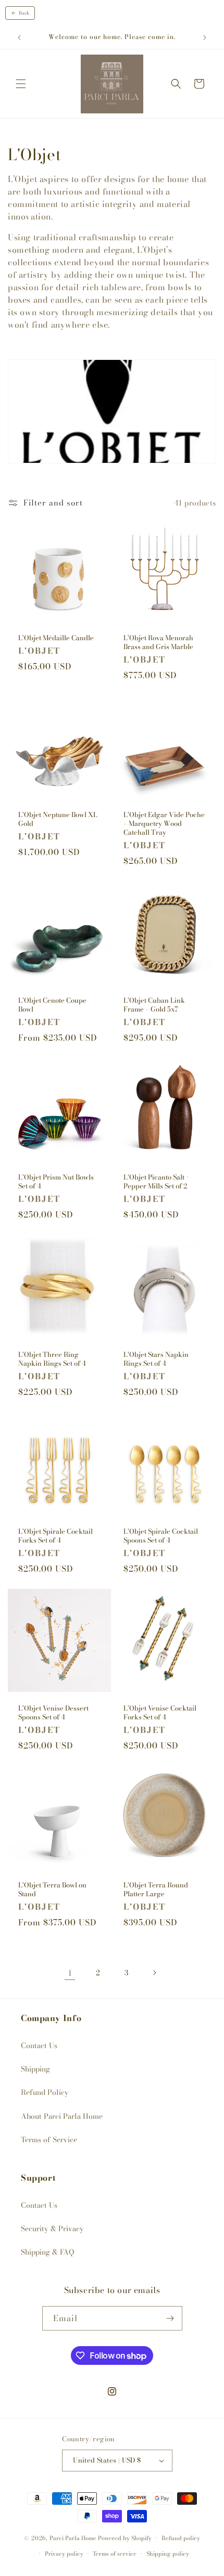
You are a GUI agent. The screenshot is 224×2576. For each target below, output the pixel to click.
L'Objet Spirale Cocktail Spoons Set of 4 (161, 1536)
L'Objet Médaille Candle (56, 638)
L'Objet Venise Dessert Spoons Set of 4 (53, 1713)
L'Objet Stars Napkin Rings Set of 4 (156, 1359)
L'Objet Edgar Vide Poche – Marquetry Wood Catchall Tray (164, 824)
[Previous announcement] (19, 37)
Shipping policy (168, 2554)
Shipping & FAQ (47, 2252)
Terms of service (115, 2554)
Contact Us (39, 2046)
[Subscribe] (170, 2318)
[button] (21, 84)
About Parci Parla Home (62, 2116)
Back (24, 13)
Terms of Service (49, 2140)
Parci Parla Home (73, 2538)
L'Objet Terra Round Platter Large (156, 1889)
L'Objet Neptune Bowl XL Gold (58, 819)
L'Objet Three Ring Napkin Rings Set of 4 (52, 1359)
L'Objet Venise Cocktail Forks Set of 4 (160, 1713)
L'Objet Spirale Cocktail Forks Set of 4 (55, 1536)
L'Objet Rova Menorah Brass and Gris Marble (158, 642)
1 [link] (70, 1973)
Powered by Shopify (125, 2538)
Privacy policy (64, 2554)
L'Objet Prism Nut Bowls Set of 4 (56, 1182)
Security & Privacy (52, 2229)
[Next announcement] (205, 37)
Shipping (35, 2069)
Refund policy (181, 2538)
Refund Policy (45, 2092)
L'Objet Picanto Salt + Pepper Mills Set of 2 (157, 1182)
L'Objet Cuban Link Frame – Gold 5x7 (154, 1005)
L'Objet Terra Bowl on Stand (52, 1889)
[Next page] (154, 1973)
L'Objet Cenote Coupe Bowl (52, 1005)
